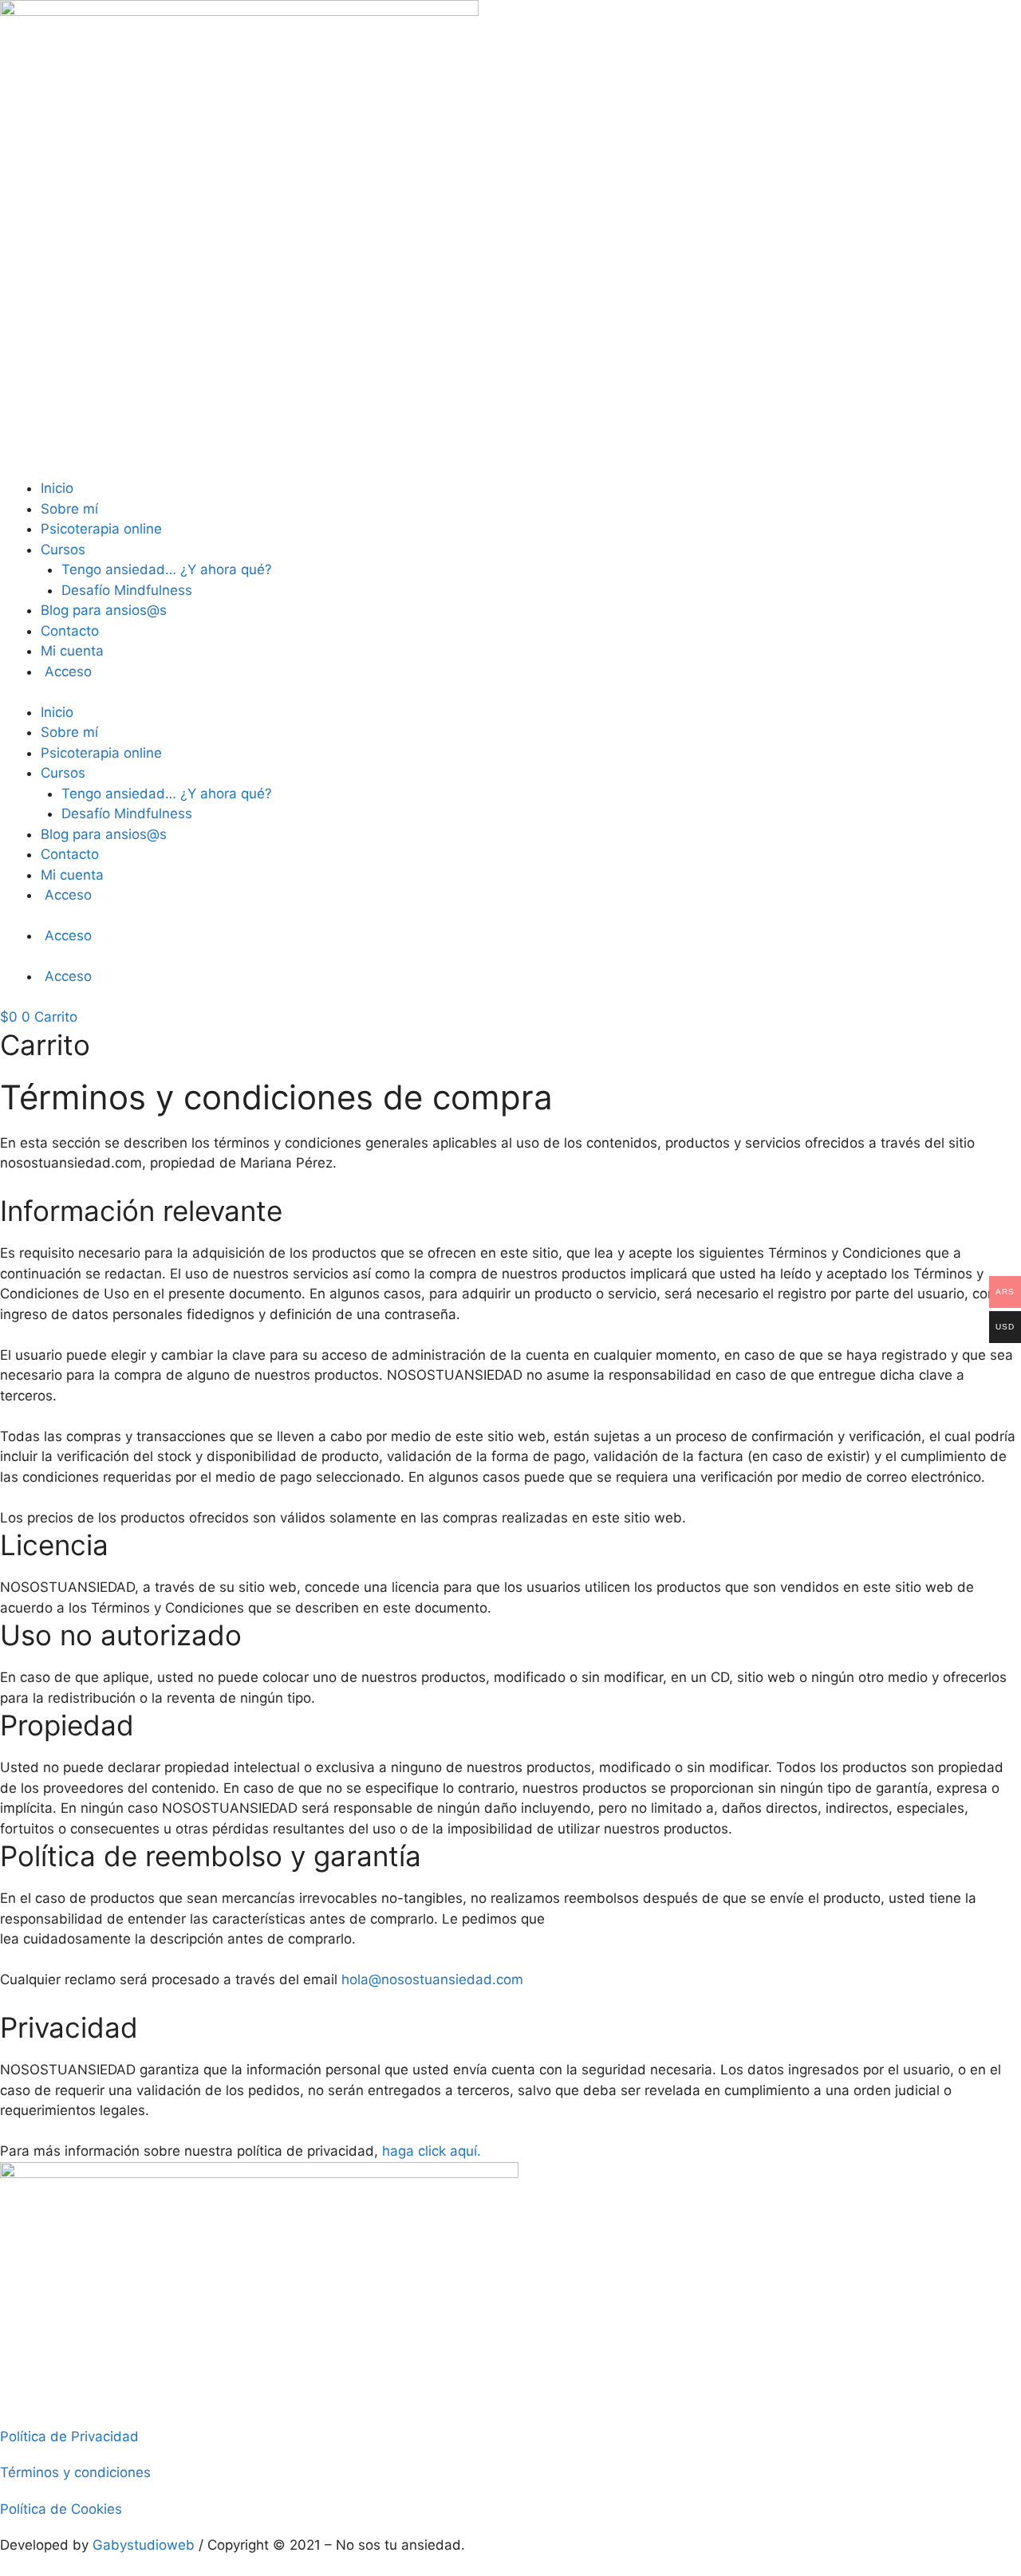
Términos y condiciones (75, 2472)
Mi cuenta (72, 651)
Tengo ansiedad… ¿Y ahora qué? (167, 569)
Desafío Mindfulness (127, 590)
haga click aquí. (432, 2151)
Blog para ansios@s (104, 610)
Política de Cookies (61, 2509)
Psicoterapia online (101, 529)
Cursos (63, 549)
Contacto (70, 631)
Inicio (57, 488)
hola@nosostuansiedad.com (432, 1979)
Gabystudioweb (144, 2545)
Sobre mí (69, 509)
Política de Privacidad (69, 2436)
